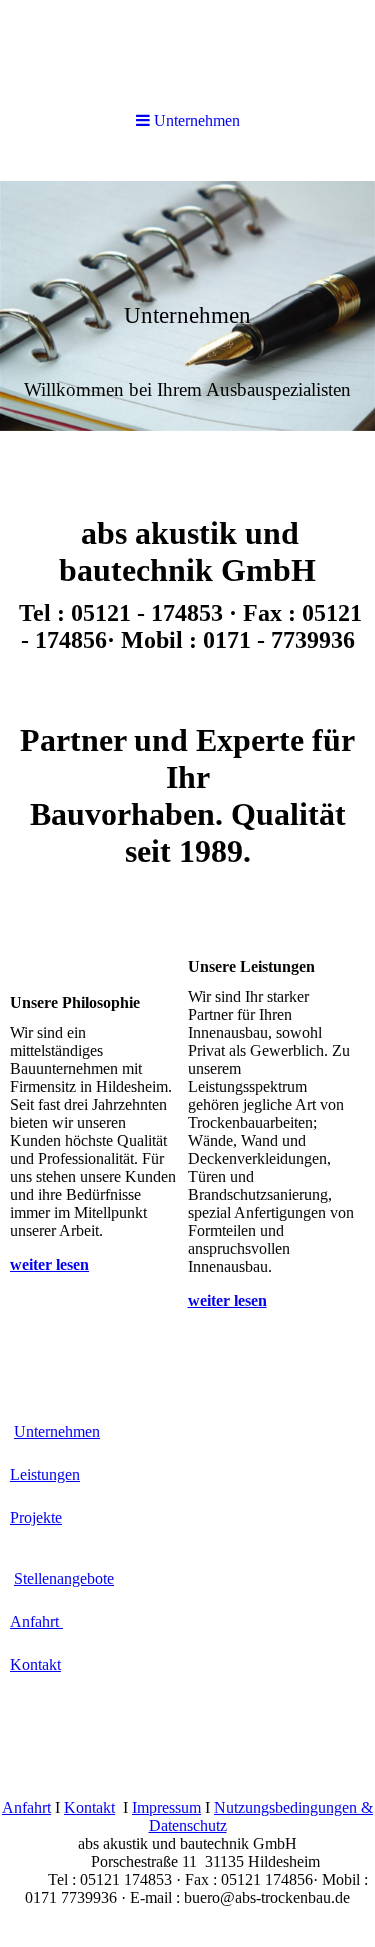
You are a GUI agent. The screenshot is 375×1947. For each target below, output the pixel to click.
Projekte (36, 1517)
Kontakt (35, 1664)
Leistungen (45, 1474)
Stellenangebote (64, 1578)
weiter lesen (49, 1264)
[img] (187, 306)
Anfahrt (36, 1621)
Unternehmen (57, 1431)
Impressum (166, 1807)
